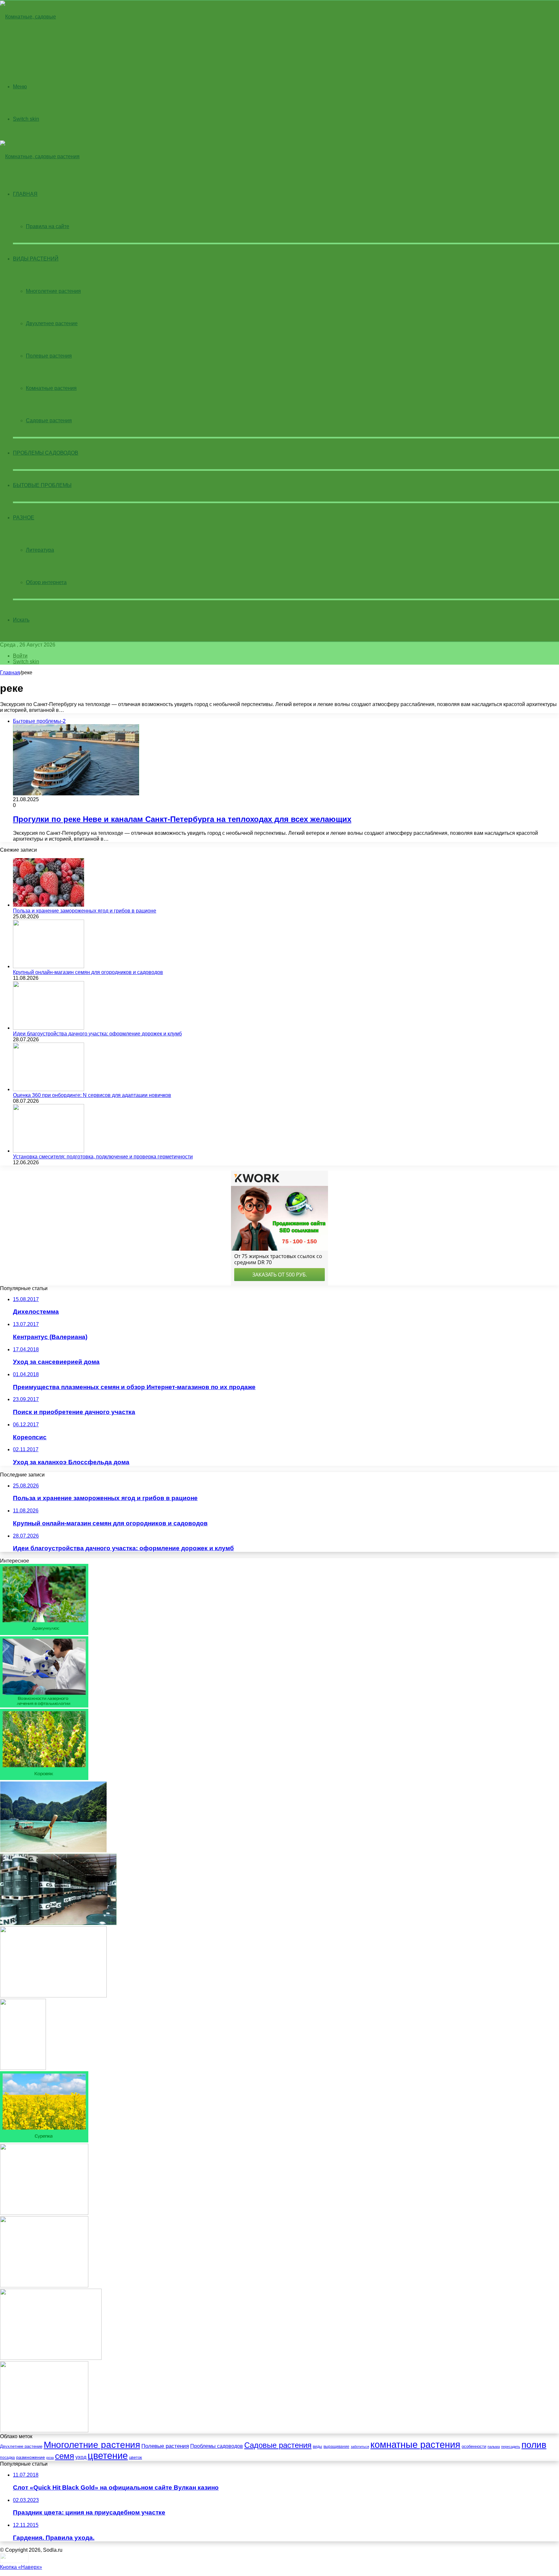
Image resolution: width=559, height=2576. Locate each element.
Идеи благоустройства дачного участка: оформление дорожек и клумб (97, 1034)
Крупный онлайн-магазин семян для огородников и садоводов (88, 972)
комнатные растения (415, 2445)
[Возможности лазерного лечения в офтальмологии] (44, 1706)
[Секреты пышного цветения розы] (44, 2286)
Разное (24, 518)
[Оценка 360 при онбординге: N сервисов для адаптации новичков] (49, 1089)
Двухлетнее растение (52, 323)
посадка (7, 2458)
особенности (474, 2446)
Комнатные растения (51, 388)
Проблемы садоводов (46, 453)
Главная (10, 673)
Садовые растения (49, 420)
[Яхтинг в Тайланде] (53, 1851)
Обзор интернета (46, 582)
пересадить (511, 2447)
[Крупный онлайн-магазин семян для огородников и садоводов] (49, 966)
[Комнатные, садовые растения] (34, 49)
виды (318, 2447)
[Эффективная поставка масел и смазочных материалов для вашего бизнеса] (58, 1923)
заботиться (360, 2447)
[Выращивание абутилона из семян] (44, 2213)
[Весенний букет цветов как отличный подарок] (51, 2358)
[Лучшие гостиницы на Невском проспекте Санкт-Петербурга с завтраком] (53, 1996)
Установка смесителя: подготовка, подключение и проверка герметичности (103, 1157)
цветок (136, 2457)
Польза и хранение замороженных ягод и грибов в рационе (85, 911)
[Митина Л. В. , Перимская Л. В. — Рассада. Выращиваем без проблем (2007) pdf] (23, 2068)
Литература (40, 550)
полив (534, 2445)
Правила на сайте (48, 226)
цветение (108, 2455)
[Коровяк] (44, 1778)
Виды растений (36, 259)
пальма (494, 2447)
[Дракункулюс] (44, 1633)
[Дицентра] (44, 2431)
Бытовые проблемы (42, 485)
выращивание (336, 2447)
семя (65, 2456)
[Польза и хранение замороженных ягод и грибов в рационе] (49, 905)
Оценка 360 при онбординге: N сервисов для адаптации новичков (92, 1095)
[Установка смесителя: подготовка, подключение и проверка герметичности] (49, 1151)
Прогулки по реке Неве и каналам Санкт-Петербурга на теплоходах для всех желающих (182, 819)
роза (50, 2458)
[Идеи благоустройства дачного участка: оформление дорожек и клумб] (49, 1028)
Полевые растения (49, 356)
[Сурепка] (44, 2141)
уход (81, 2457)
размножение (31, 2457)
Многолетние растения (53, 291)
